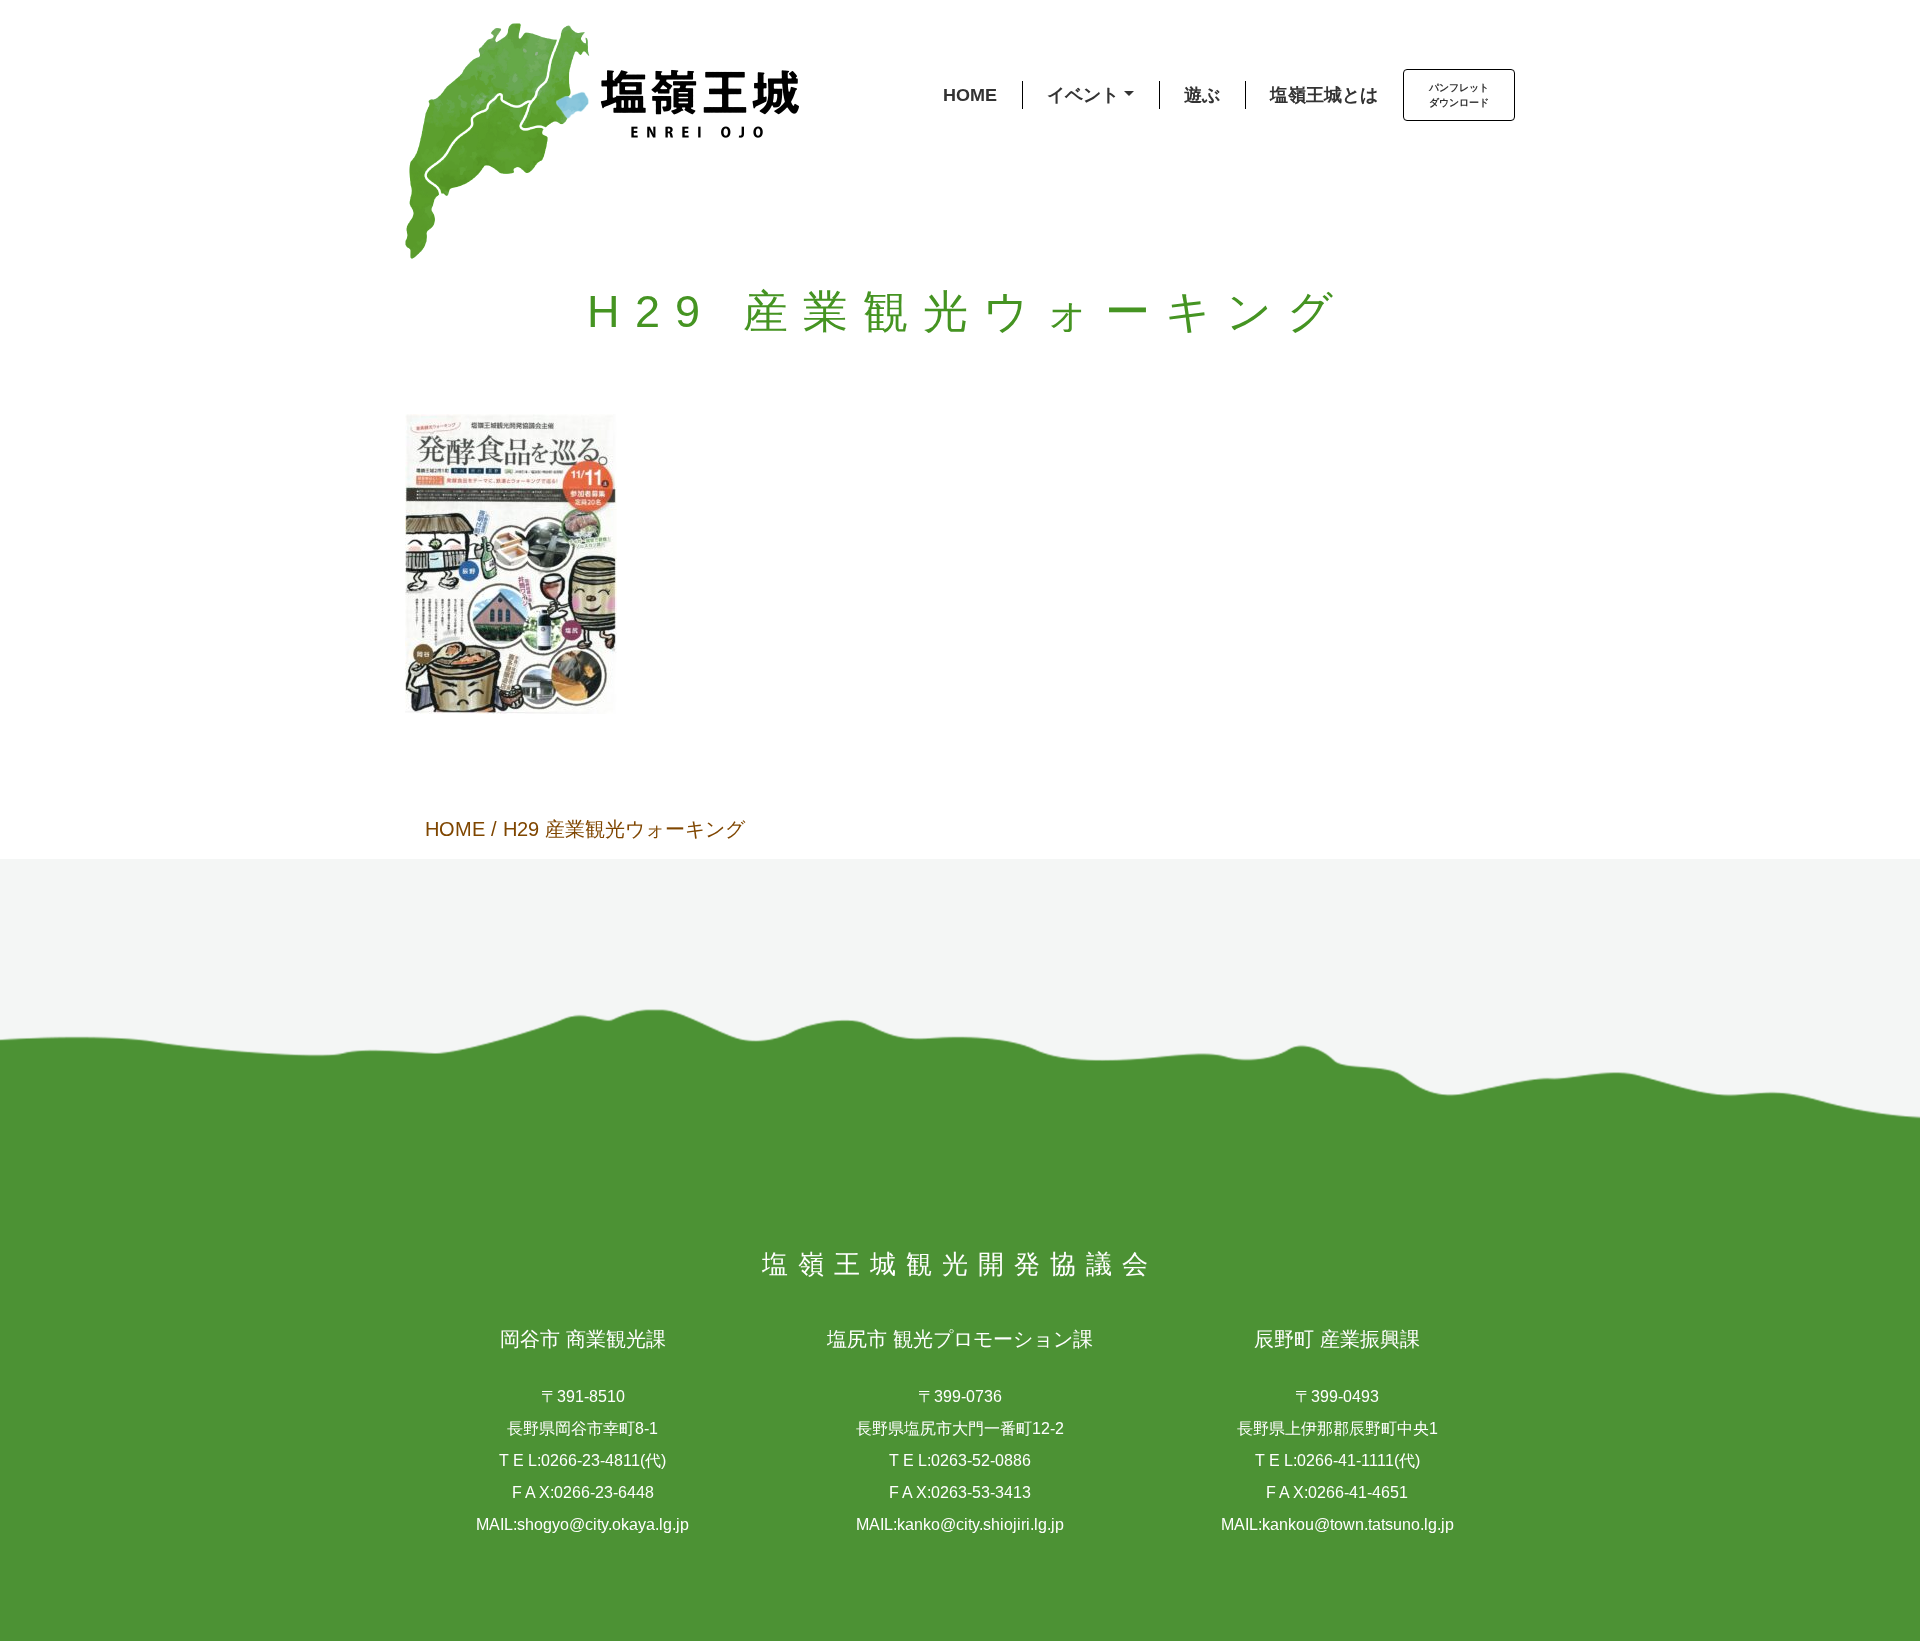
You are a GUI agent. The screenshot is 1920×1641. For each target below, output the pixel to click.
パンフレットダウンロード (1459, 95)
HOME (970, 95)
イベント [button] (1083, 95)
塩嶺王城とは (1324, 95)
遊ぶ (1202, 95)
